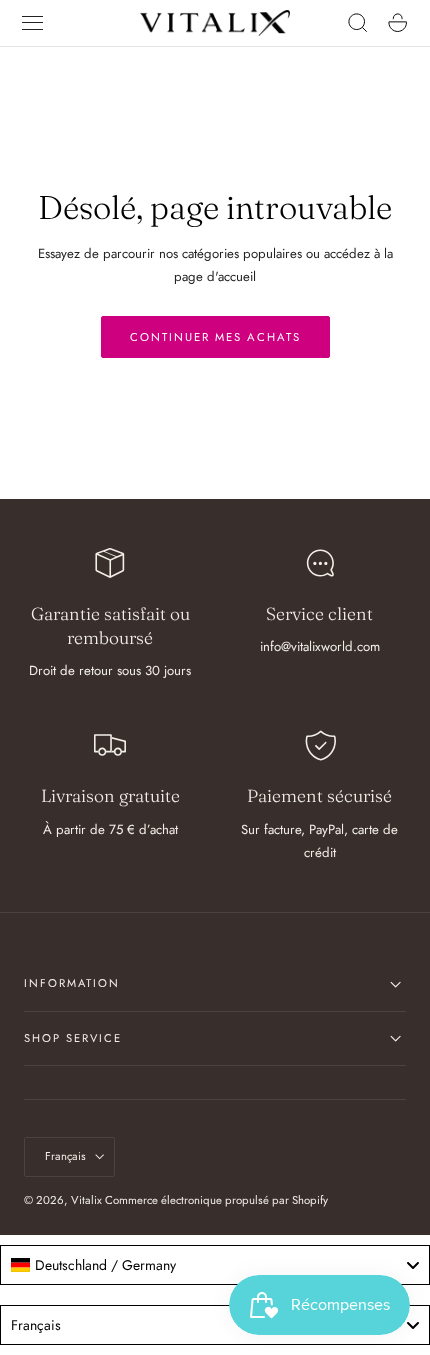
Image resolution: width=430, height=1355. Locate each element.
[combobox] (215, 1265)
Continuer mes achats (215, 337)
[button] (33, 23)
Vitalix (86, 1200)
